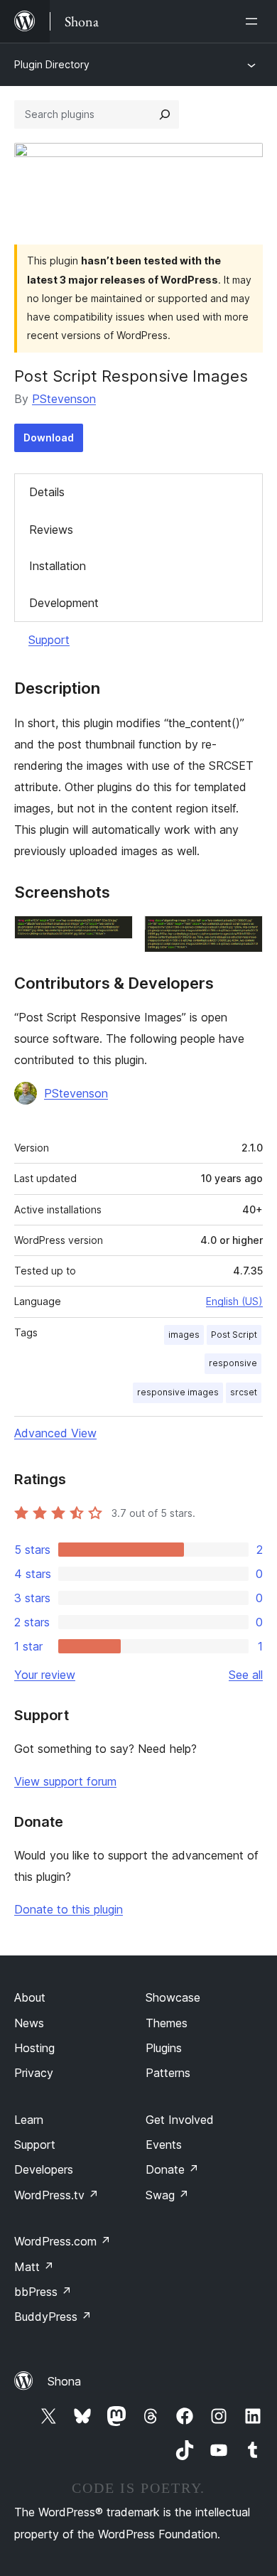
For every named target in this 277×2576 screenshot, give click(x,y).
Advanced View (55, 1433)
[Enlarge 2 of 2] (244, 935)
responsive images (178, 1392)
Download (49, 438)
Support (49, 640)
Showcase (173, 1997)
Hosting (34, 2048)
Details (47, 492)
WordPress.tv (56, 2195)
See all (246, 1675)
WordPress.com (63, 2241)
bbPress (43, 2292)
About (30, 1997)
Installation (58, 566)
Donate (172, 2169)
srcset (244, 1392)
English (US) (234, 1301)
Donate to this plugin (69, 1909)
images (184, 1335)
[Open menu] (254, 21)
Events (164, 2145)
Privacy (34, 2073)
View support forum (65, 1781)
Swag (167, 2195)
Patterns (168, 2073)
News (29, 2023)
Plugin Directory (52, 64)
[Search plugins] (165, 114)
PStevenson (64, 399)
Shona (64, 2381)
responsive (233, 1363)
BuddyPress (53, 2317)
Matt (34, 2267)
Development (64, 603)
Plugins (164, 2048)
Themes (167, 2023)
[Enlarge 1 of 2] (114, 935)
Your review (45, 1675)
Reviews (51, 530)
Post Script (234, 1335)
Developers (44, 2169)
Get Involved (180, 2120)
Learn (29, 2120)
